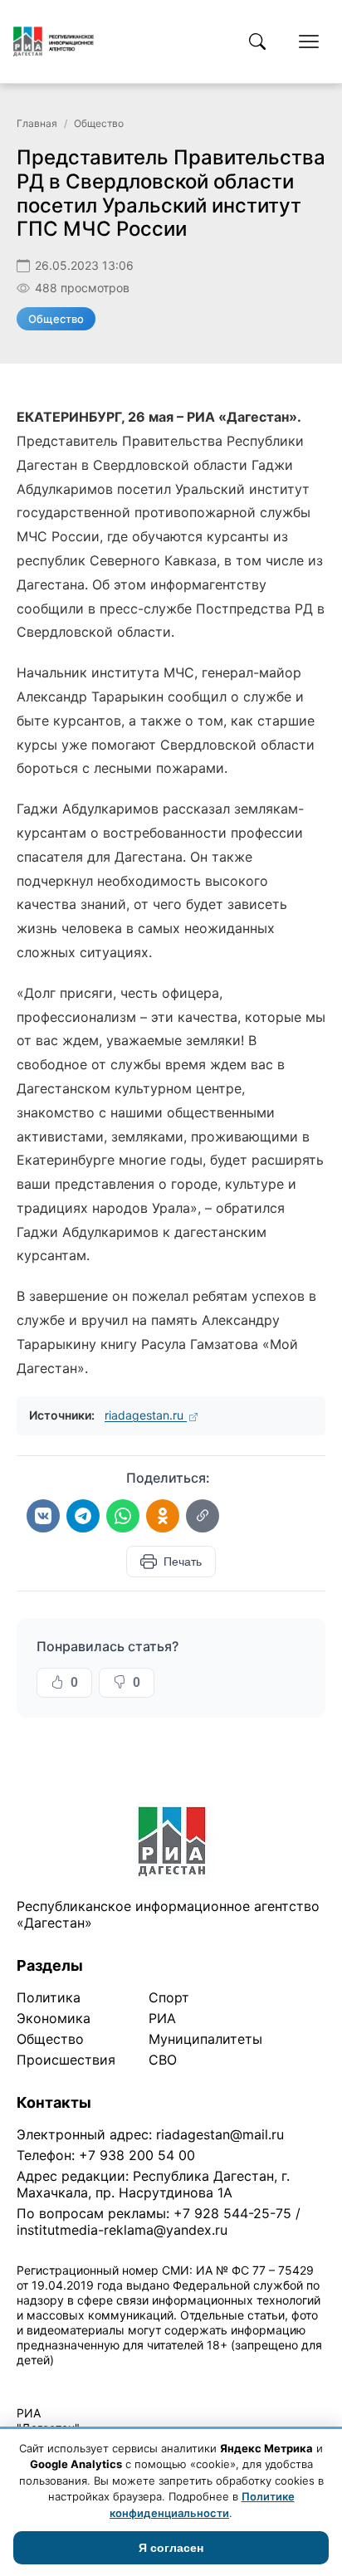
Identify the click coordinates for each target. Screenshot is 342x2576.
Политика (49, 1997)
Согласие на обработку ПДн (255, 2381)
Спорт (169, 1997)
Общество (99, 123)
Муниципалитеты (205, 2039)
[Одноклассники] (163, 1516)
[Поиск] (257, 42)
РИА (162, 2018)
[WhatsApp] (123, 1516)
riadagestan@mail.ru (220, 2134)
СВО (163, 2060)
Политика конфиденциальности (93, 2381)
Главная (37, 123)
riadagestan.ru (146, 1415)
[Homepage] (54, 42)
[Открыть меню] (309, 42)
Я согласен (171, 2548)
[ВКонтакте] (43, 1516)
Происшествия (66, 2060)
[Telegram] (83, 1516)
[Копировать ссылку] (203, 1516)
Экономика (54, 2018)
